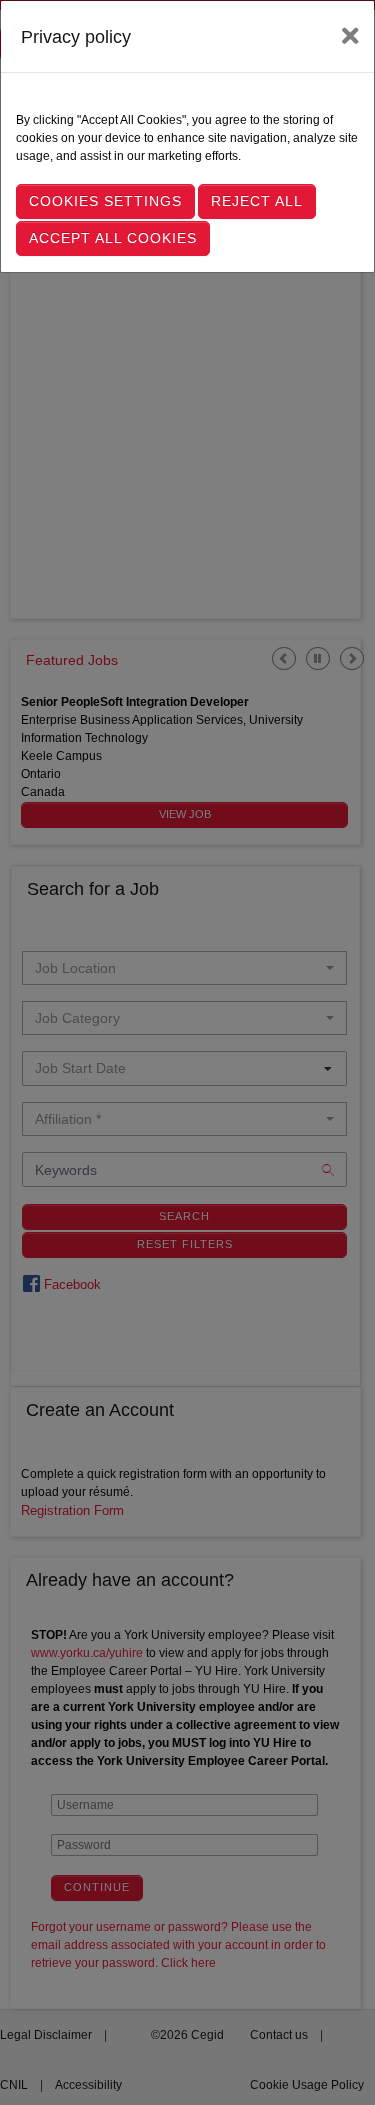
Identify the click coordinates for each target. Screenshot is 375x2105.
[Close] (350, 36)
